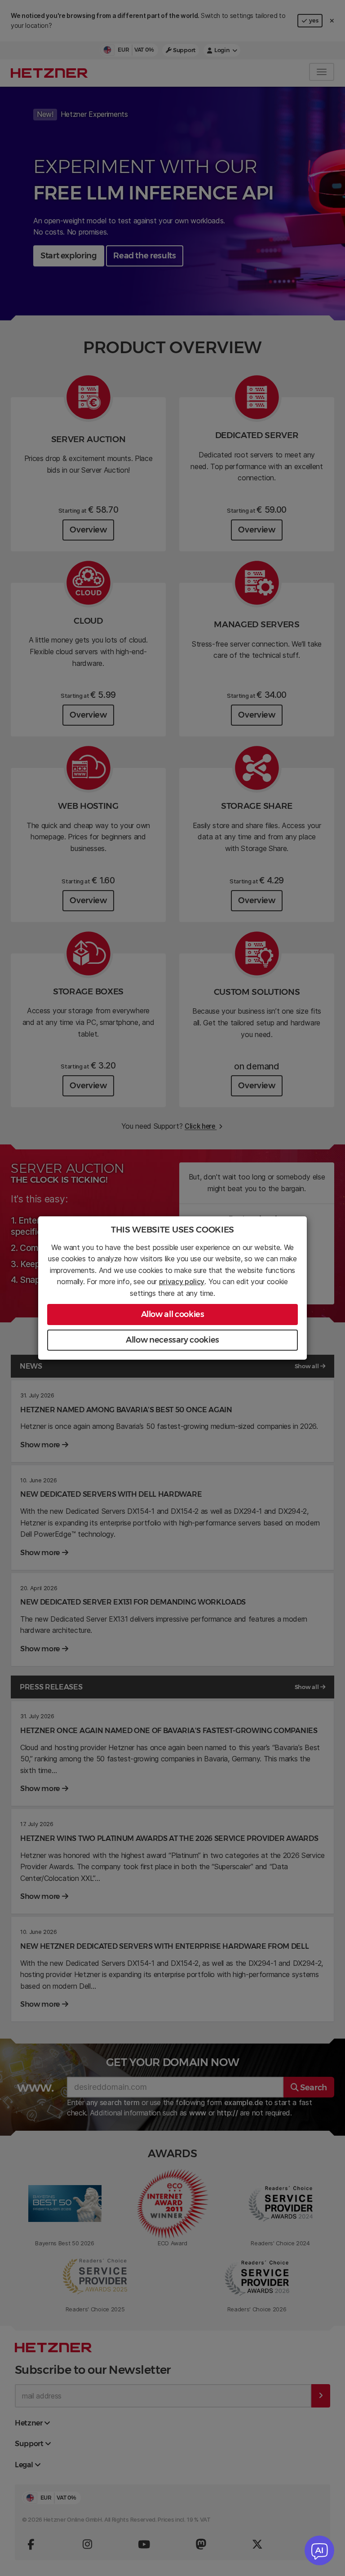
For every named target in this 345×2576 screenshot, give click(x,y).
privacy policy (182, 1281)
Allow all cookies (173, 1314)
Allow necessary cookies (172, 1340)
